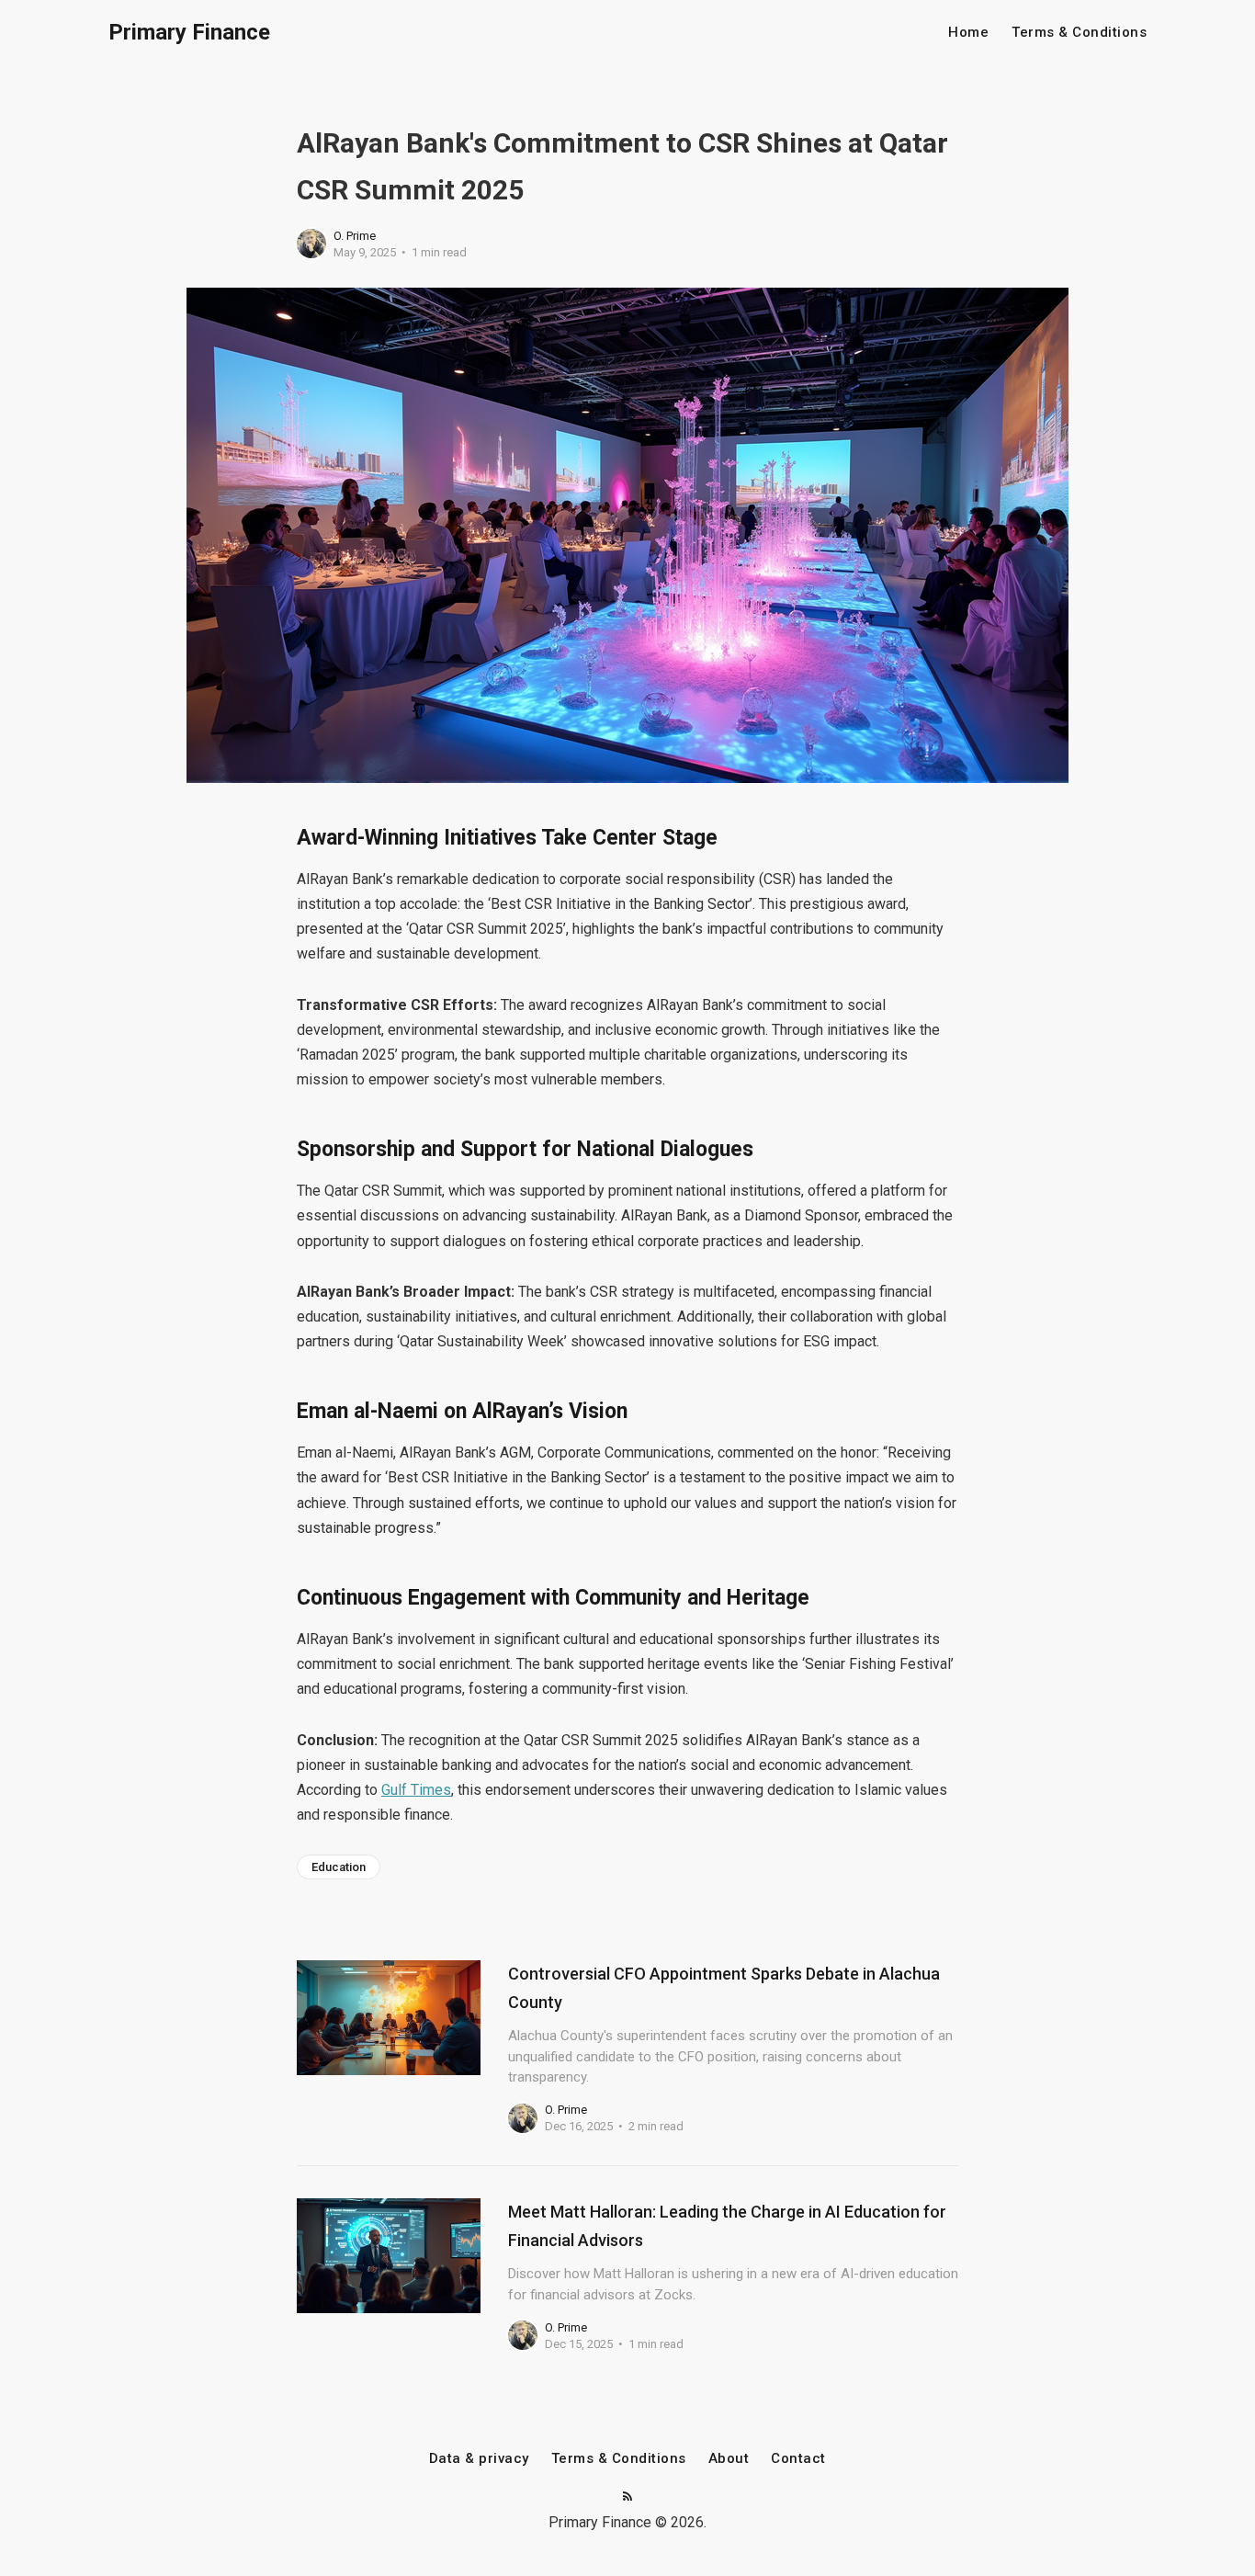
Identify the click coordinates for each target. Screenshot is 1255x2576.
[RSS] (627, 2497)
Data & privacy (479, 2459)
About (729, 2459)
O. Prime (355, 236)
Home (968, 33)
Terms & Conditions (1079, 33)
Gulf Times (416, 1790)
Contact (798, 2459)
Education (339, 1867)
